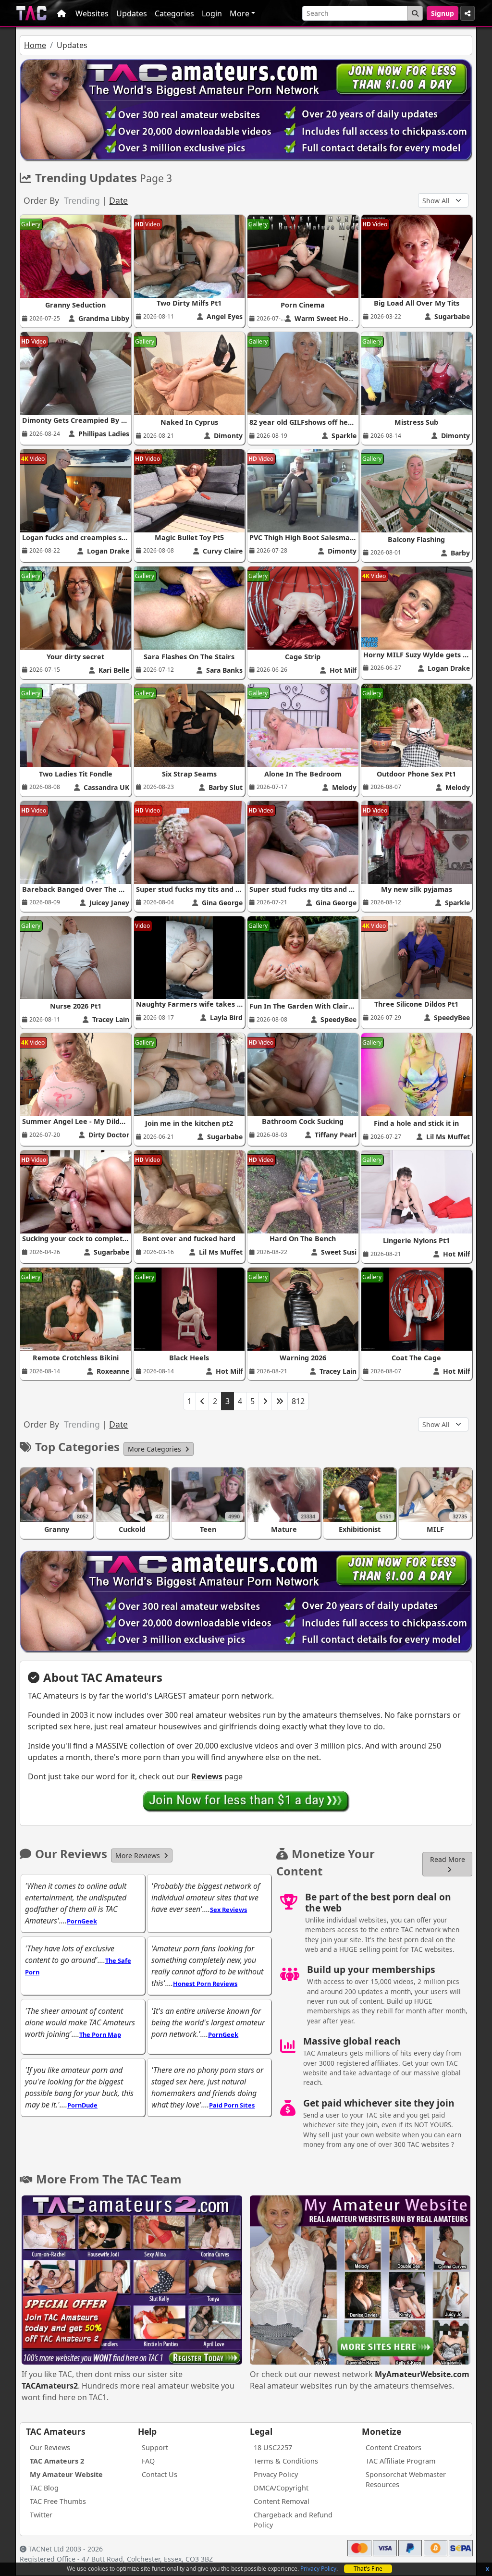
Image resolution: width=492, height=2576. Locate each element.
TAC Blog (44, 2488)
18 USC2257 (273, 2447)
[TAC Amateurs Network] (31, 13)
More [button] (240, 13)
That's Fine (368, 2569)
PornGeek (82, 1921)
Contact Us (160, 2474)
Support (155, 2447)
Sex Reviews (228, 1910)
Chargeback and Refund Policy (293, 2520)
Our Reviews (50, 2447)
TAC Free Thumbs (58, 2501)
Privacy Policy (318, 2569)
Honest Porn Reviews (205, 1984)
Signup (443, 13)
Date (118, 200)
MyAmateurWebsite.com (422, 2374)
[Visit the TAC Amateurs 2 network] (132, 2281)
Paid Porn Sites (232, 2105)
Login (212, 13)
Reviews (207, 1776)
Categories (174, 13)
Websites (92, 13)
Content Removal (282, 2501)
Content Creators (394, 2447)
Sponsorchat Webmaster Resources (406, 2480)
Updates (132, 13)
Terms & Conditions (286, 2461)
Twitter (41, 2515)
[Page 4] (265, 1401)
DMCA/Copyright (281, 2488)
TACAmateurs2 (50, 2386)
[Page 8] (280, 1401)
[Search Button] (415, 13)
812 (298, 1401)
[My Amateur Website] (360, 2281)
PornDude (82, 2105)
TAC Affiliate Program (400, 2461)
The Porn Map (100, 2034)
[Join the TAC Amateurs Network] (246, 1801)
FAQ (148, 2461)
